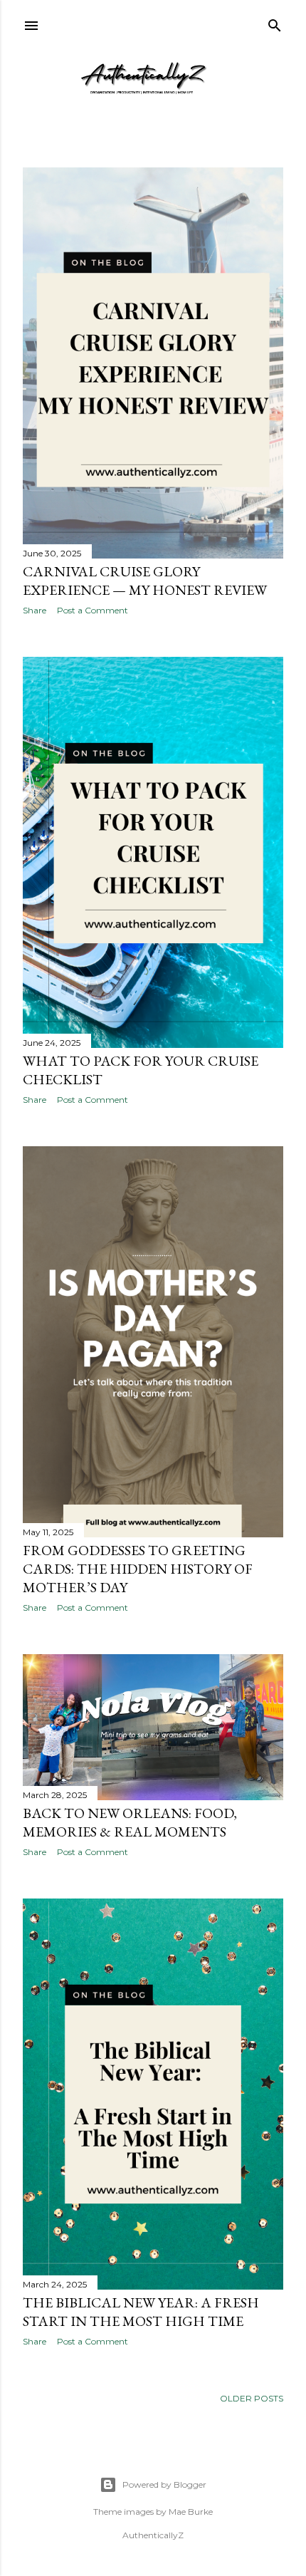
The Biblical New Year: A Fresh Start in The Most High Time (141, 2312)
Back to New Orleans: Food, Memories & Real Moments (130, 1822)
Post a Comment (93, 610)
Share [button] (35, 610)
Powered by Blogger (164, 2484)
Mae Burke (191, 2512)
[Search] (275, 22)
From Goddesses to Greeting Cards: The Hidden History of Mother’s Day (138, 1569)
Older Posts (252, 2398)
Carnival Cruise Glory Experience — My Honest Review (145, 581)
